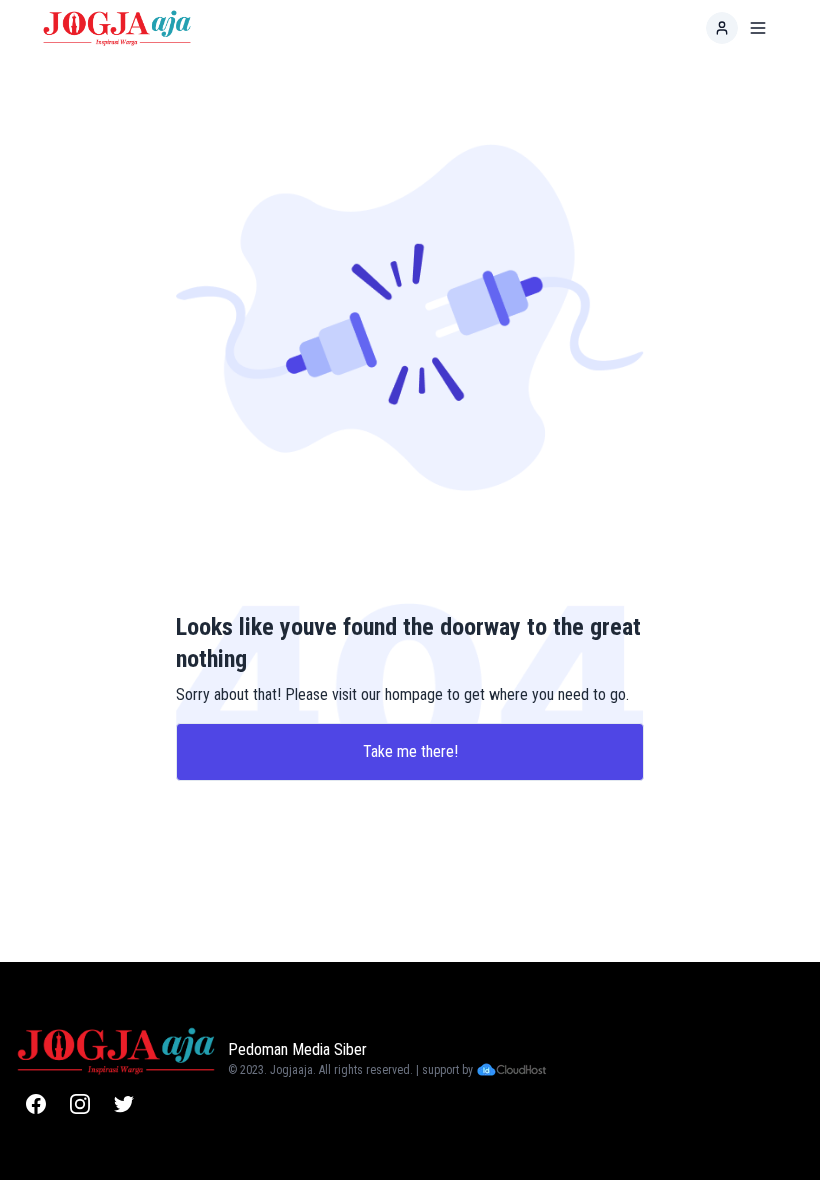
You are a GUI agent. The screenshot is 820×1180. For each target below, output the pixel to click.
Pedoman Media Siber (297, 1049)
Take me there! (410, 751)
